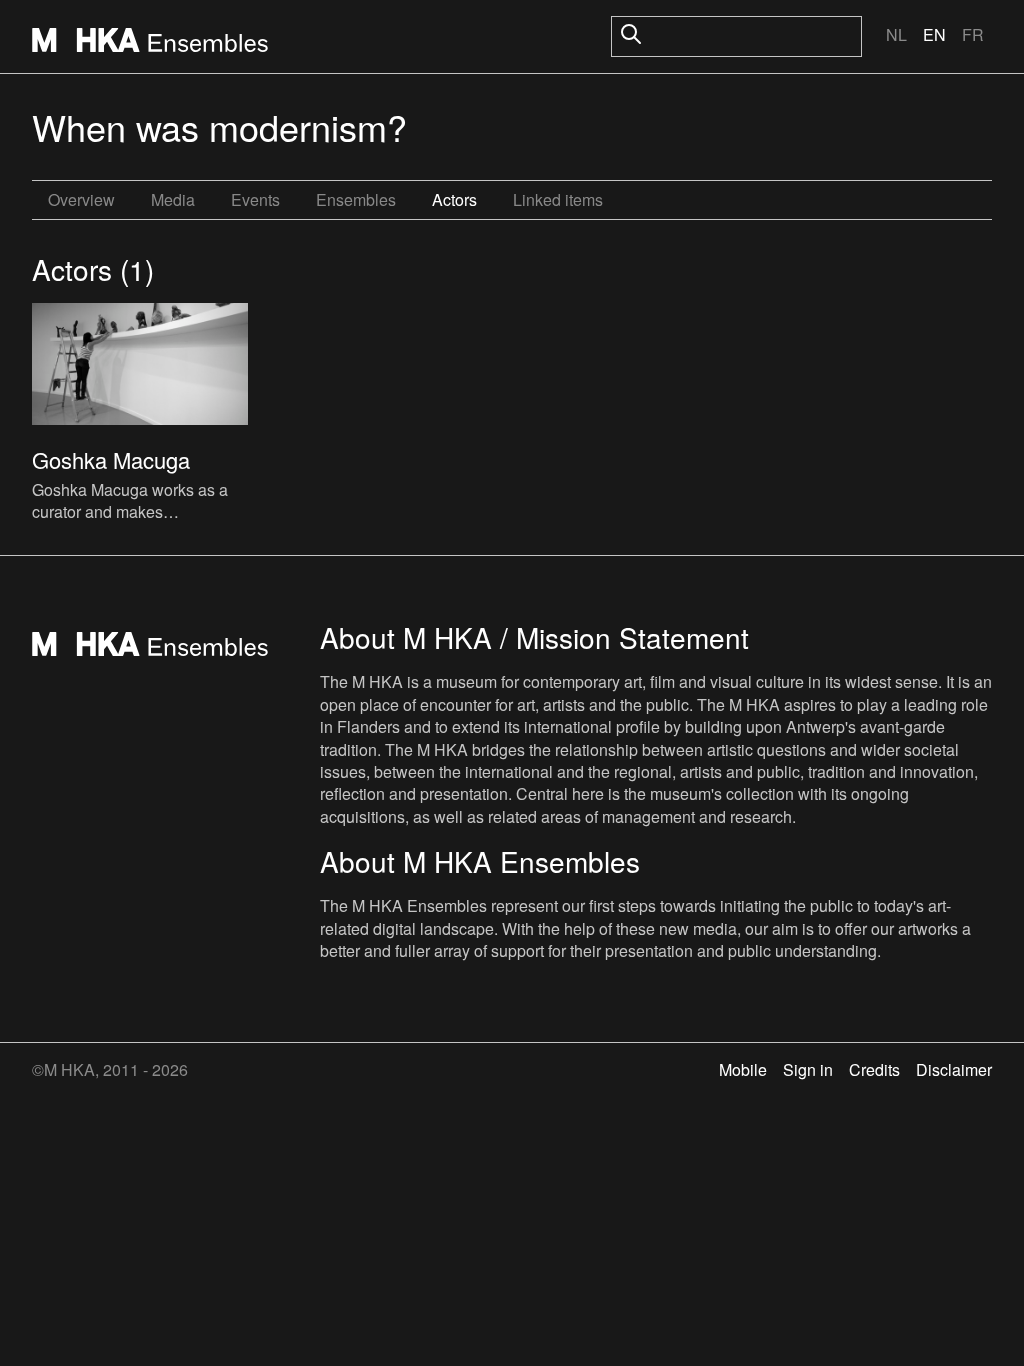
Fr (973, 34)
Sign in (808, 1069)
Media (173, 199)
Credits (874, 1069)
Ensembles (356, 199)
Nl (896, 34)
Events (255, 199)
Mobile (743, 1069)
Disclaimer (954, 1069)
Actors (454, 199)
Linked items (558, 199)
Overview (81, 199)
